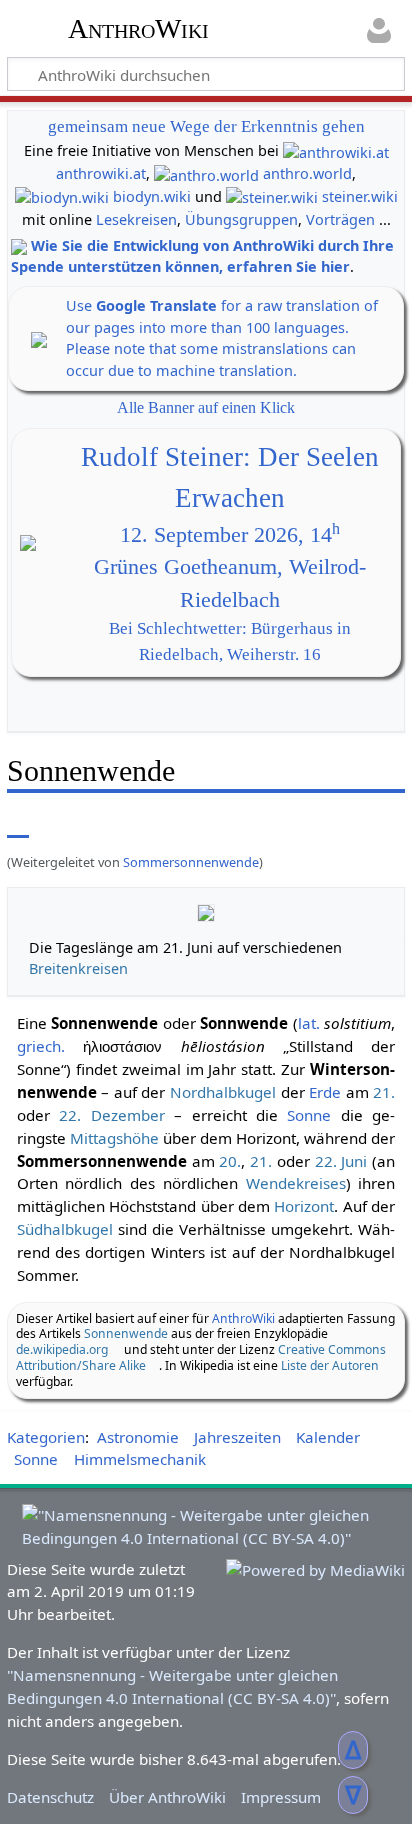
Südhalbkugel (65, 1229)
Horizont (304, 1206)
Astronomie (138, 1437)
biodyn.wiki (152, 196)
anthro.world (307, 173)
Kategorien (46, 1437)
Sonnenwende (126, 1333)
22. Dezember (111, 1115)
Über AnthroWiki (167, 1797)
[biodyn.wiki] (62, 196)
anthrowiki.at (101, 173)
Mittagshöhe (114, 1138)
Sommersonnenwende (191, 862)
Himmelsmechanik (140, 1459)
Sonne (309, 1115)
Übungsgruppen (241, 219)
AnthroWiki (138, 29)
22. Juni (341, 1161)
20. (230, 1161)
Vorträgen (340, 219)
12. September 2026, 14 (230, 535)
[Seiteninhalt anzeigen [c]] (18, 823)
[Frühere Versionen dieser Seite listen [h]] (342, 823)
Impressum (281, 1797)
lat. (309, 1023)
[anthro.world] (206, 173)
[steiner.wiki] (272, 196)
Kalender (328, 1437)
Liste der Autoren (330, 1365)
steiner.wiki (360, 196)
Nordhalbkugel (223, 1092)
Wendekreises (296, 1183)
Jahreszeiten (237, 1437)
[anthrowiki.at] (336, 150)
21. (384, 1092)
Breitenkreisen (78, 968)
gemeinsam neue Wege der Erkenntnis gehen (206, 126)
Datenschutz (50, 1797)
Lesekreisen (136, 219)
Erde (325, 1092)
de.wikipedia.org (62, 1349)
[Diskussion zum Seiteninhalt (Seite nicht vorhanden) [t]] (63, 823)
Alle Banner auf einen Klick (206, 407)
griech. (41, 1046)
